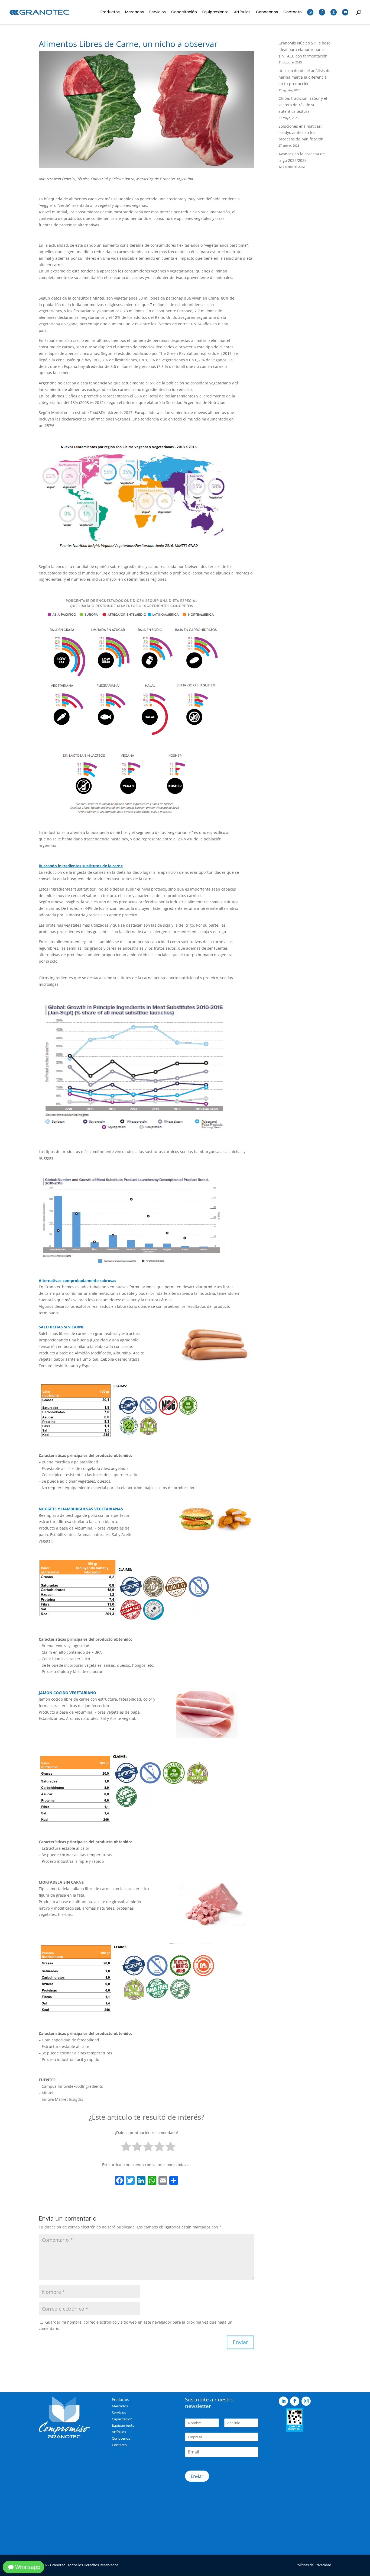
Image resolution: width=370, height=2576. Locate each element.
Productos (110, 12)
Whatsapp (28, 2567)
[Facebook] (119, 2181)
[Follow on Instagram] (306, 2401)
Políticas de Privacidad (313, 2565)
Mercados (134, 12)
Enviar (197, 2476)
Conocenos (267, 12)
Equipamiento (215, 12)
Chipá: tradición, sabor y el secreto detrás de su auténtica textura (303, 105)
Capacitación (184, 12)
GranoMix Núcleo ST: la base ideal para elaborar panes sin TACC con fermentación (304, 49)
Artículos (242, 12)
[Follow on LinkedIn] (283, 2401)
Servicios (158, 12)
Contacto (293, 12)
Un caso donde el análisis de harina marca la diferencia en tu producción (304, 77)
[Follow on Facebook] (295, 2401)
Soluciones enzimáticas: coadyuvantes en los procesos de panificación (301, 133)
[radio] (126, 2148)
